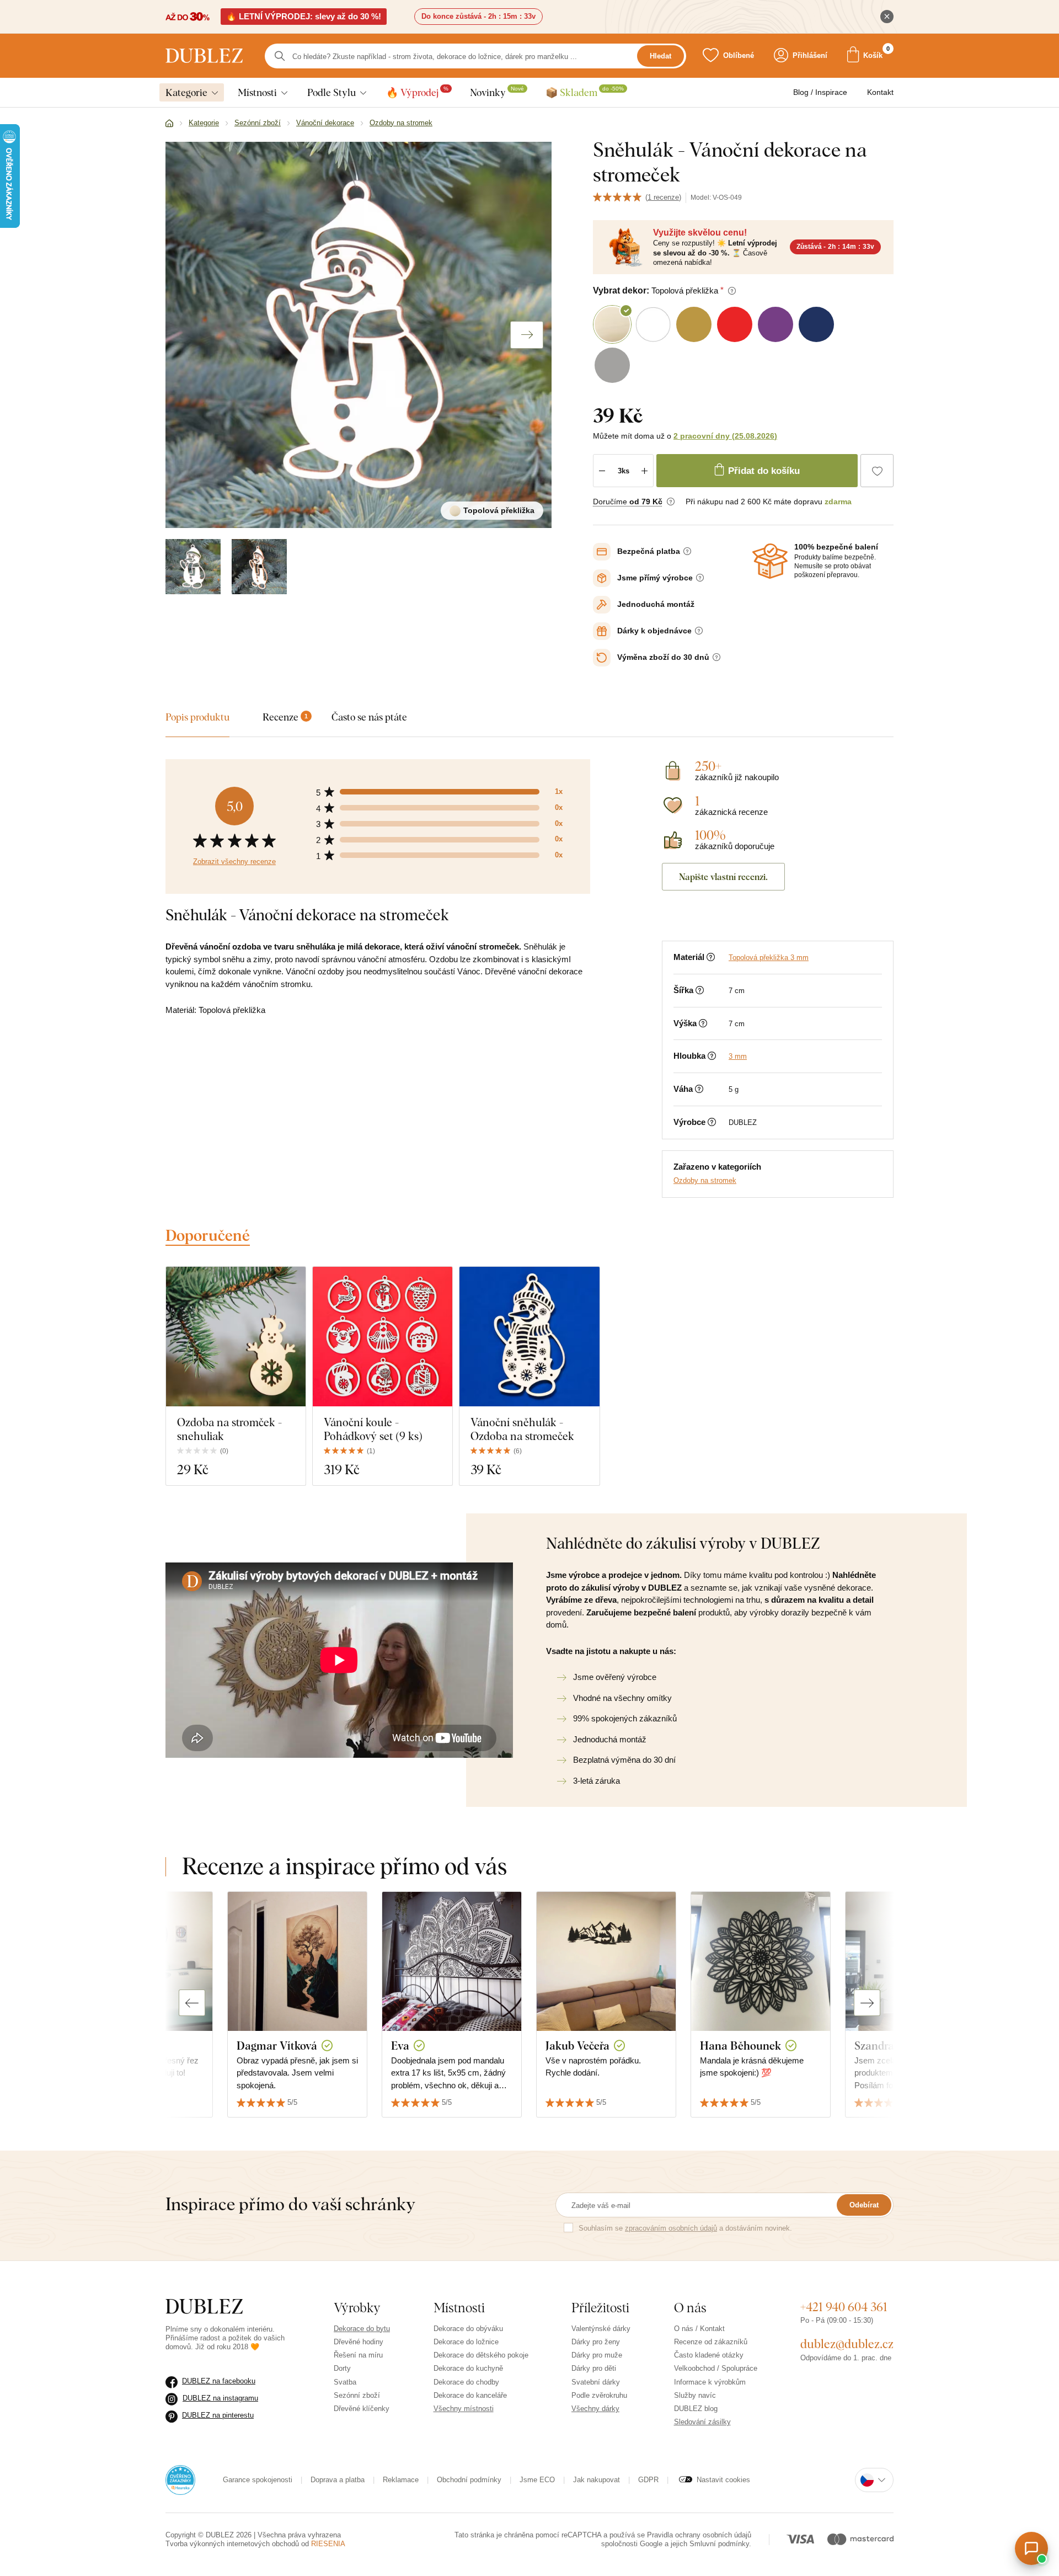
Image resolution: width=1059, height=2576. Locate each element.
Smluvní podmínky (719, 2544)
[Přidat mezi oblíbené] (877, 471)
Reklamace (401, 2480)
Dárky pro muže (597, 2355)
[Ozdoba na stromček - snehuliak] (236, 1337)
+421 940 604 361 (844, 2307)
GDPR (648, 2480)
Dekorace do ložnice (466, 2342)
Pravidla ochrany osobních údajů (699, 2535)
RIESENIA (328, 2544)
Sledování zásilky (702, 2422)
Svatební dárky (596, 2382)
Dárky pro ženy (596, 2342)
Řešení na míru (358, 2355)
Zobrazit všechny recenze (234, 862)
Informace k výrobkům (710, 2382)
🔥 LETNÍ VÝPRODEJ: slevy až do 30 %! (304, 16)
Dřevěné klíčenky (362, 2409)
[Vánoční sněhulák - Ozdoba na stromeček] (529, 1337)
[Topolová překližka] (193, 567)
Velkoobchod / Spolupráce (716, 2368)
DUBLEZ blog (696, 2409)
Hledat (660, 56)
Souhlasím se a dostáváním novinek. (685, 2228)
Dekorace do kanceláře (470, 2395)
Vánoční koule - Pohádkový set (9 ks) (373, 1429)
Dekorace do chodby (466, 2382)
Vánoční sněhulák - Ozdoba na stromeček (522, 1429)
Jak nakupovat (597, 2480)
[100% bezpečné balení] (770, 561)
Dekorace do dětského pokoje (481, 2355)
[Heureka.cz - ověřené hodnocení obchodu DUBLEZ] (180, 2479)
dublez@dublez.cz (847, 2344)
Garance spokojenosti (258, 2480)
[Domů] (169, 124)
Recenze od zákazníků (711, 2342)
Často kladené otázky (709, 2355)
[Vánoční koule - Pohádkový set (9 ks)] (383, 1337)
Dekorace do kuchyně (468, 2368)
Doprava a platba (338, 2480)
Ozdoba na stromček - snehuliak (229, 1429)
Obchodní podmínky (469, 2480)
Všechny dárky (595, 2409)
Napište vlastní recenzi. (723, 877)
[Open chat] (1031, 2548)
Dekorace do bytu (362, 2329)
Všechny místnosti (464, 2409)
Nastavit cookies (723, 2480)
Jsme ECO (537, 2480)
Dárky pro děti (594, 2368)
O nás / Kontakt (699, 2329)
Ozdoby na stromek (705, 1180)
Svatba (345, 2382)
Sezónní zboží (357, 2395)
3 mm (738, 1056)
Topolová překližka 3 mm (769, 958)
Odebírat (864, 2205)
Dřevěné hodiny (359, 2342)
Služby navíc (695, 2395)
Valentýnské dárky (601, 2329)
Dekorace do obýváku (468, 2329)
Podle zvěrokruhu (599, 2395)
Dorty (342, 2368)
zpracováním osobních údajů (671, 2228)
